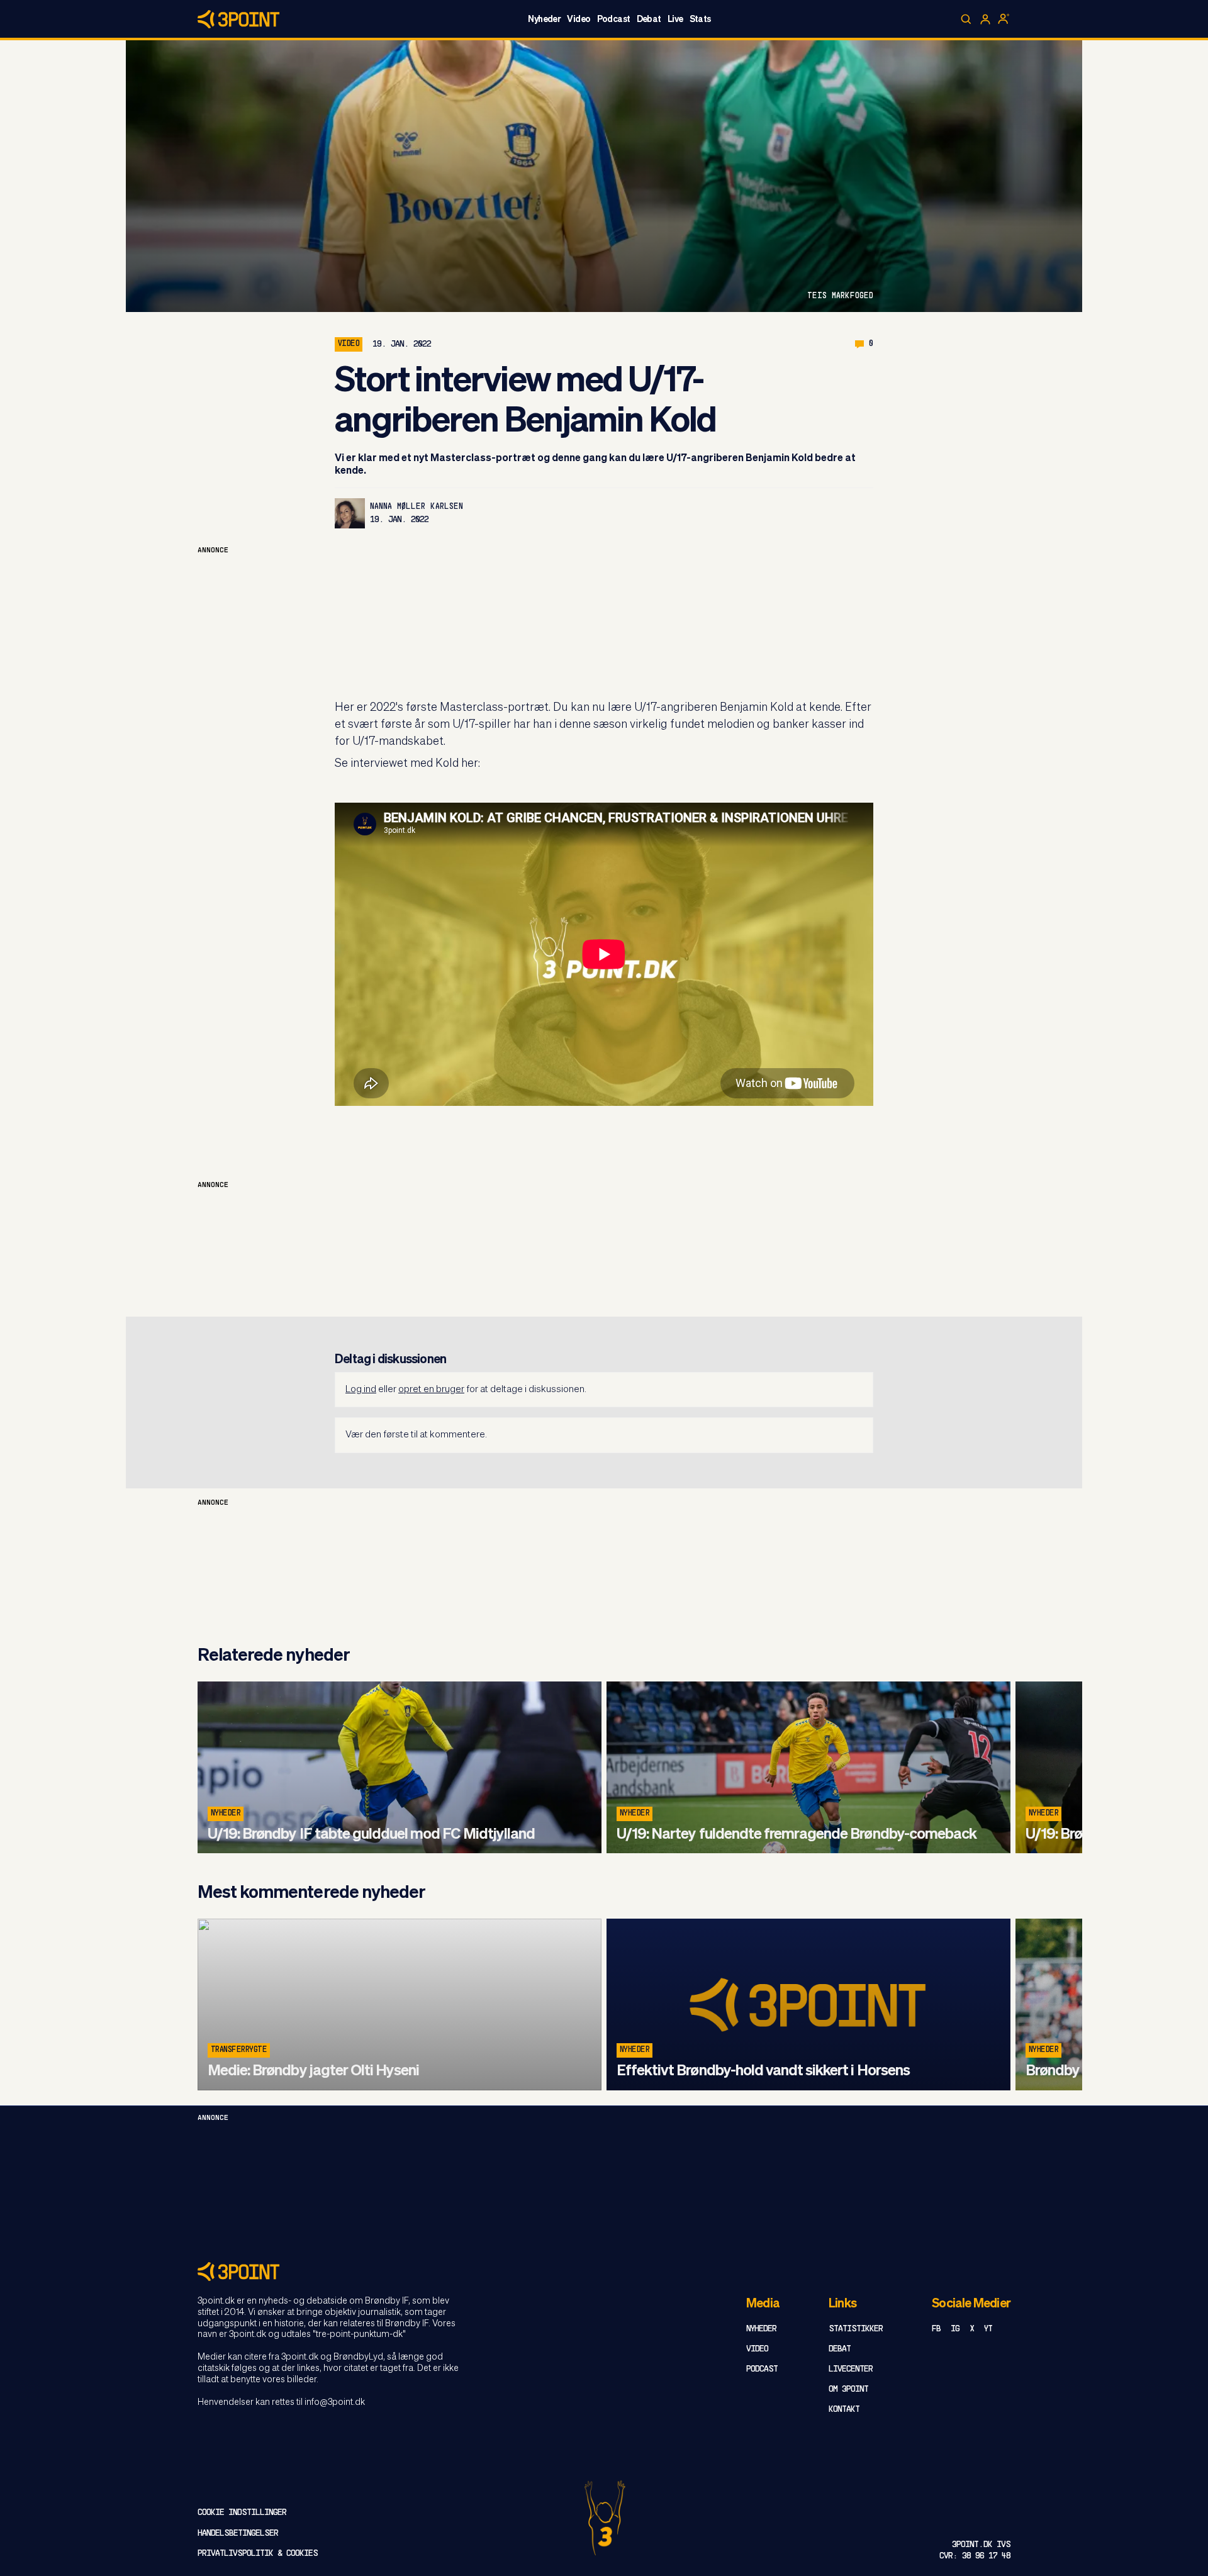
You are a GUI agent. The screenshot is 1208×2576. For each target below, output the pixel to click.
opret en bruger (431, 1389)
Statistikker (856, 2329)
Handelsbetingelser (238, 2534)
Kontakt (844, 2410)
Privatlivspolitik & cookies (258, 2554)
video (349, 344)
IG (955, 2329)
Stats (700, 20)
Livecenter (851, 2369)
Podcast (614, 20)
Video (579, 20)
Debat (649, 20)
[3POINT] (604, 2271)
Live (675, 20)
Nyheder (544, 20)
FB (936, 2329)
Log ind (361, 1389)
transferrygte (239, 2050)
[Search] (966, 20)
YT (988, 2329)
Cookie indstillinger (242, 2513)
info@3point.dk (335, 2402)
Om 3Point (848, 2389)
